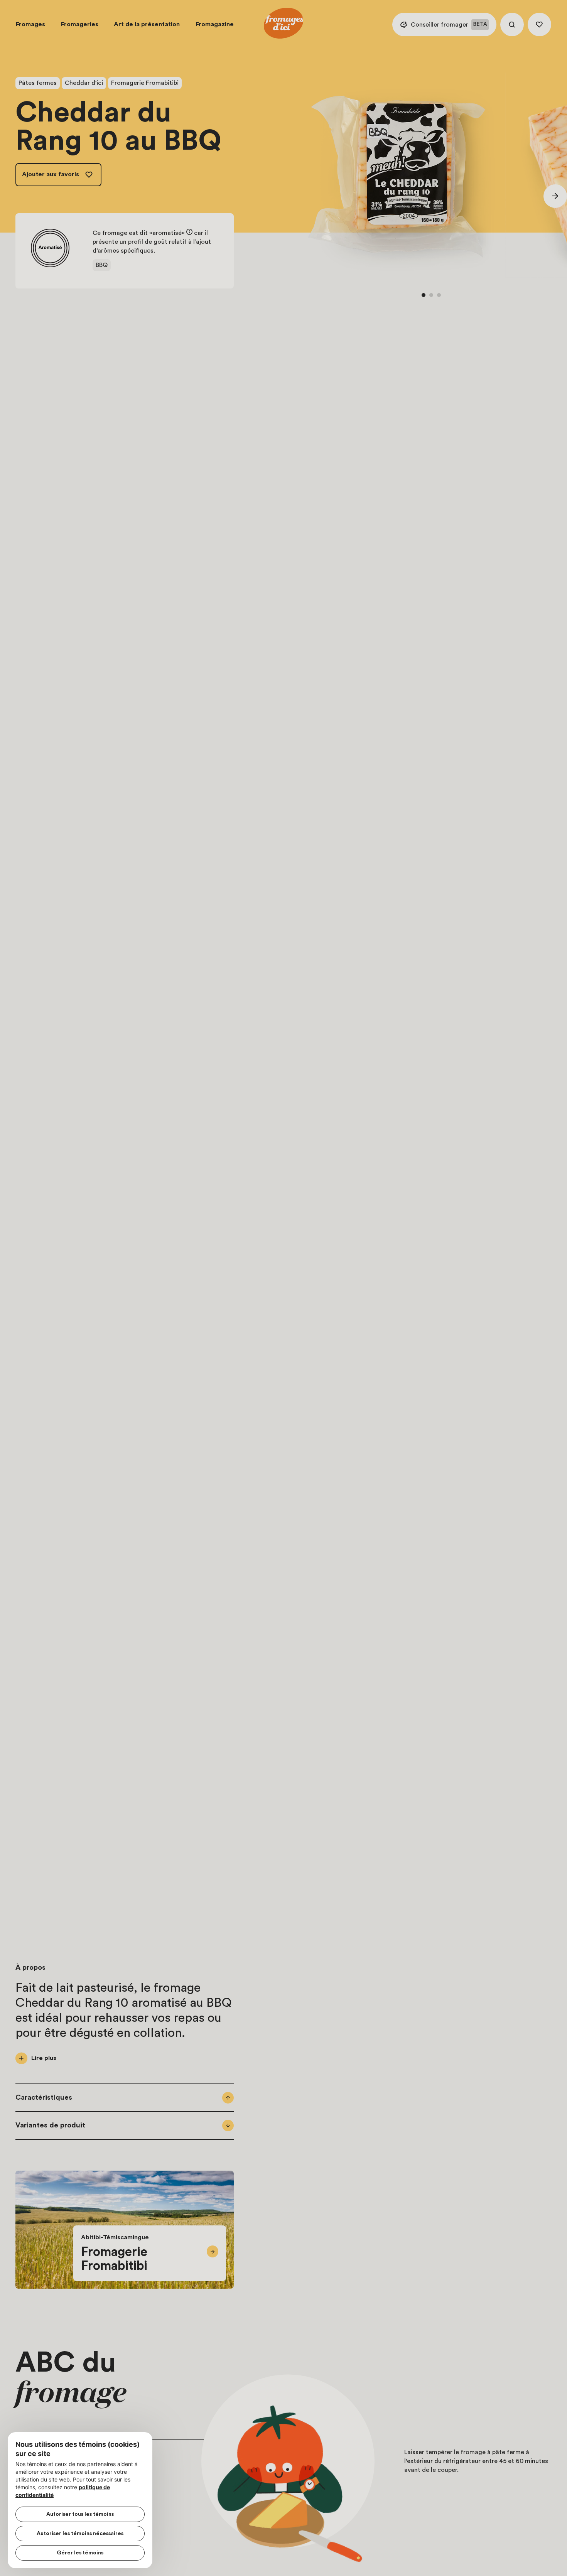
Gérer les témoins (80, 2553)
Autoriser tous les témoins (80, 2514)
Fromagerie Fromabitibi (145, 83)
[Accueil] (283, 24)
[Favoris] (539, 24)
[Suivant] (555, 196)
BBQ (102, 265)
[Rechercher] (512, 24)
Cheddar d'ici (84, 83)
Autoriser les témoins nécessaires (80, 2534)
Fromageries (80, 24)
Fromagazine (215, 24)
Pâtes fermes (38, 83)
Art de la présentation (147, 24)
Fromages (30, 24)
